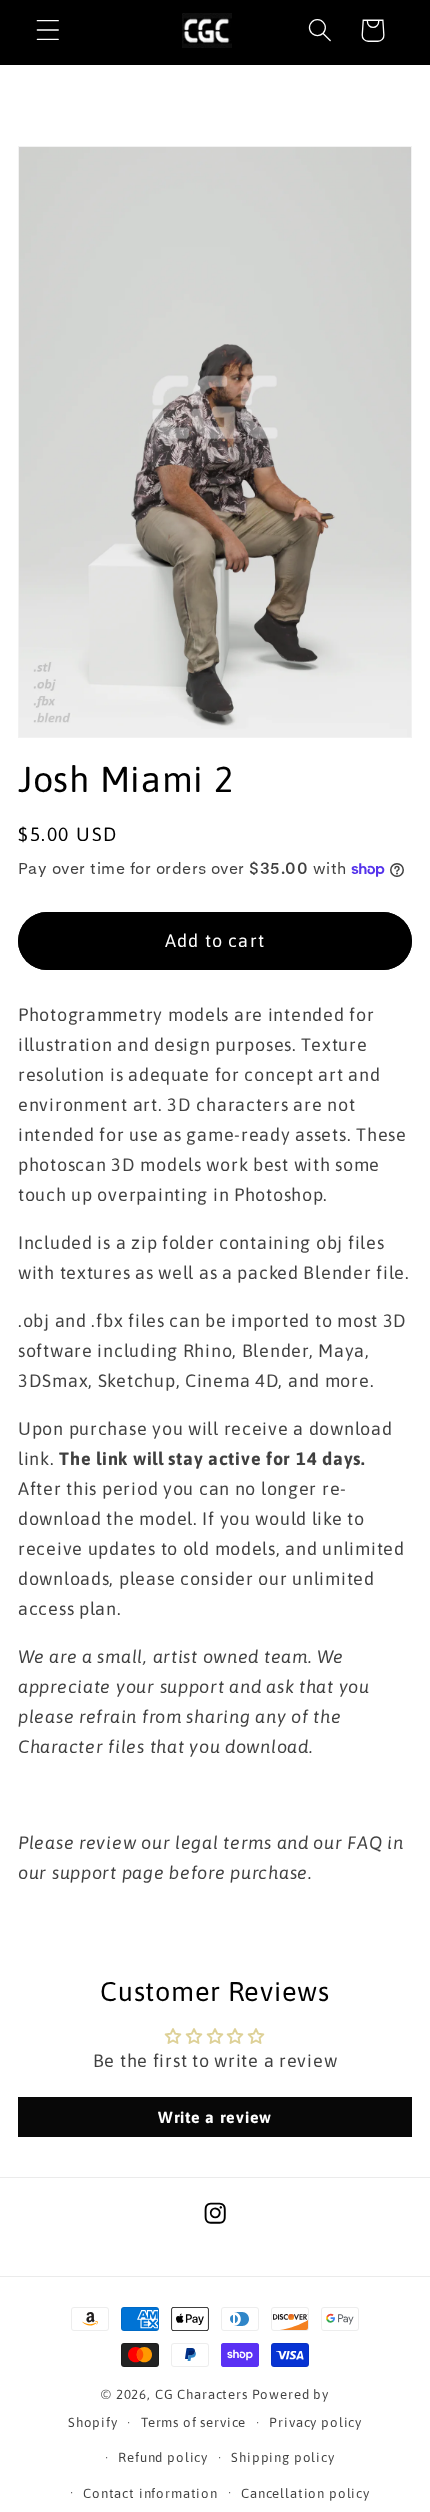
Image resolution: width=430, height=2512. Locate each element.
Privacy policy (315, 2422)
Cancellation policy (305, 2493)
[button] (48, 30)
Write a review (215, 2117)
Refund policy (163, 2457)
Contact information (150, 2493)
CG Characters (201, 2394)
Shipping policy (283, 2457)
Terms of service (193, 2422)
